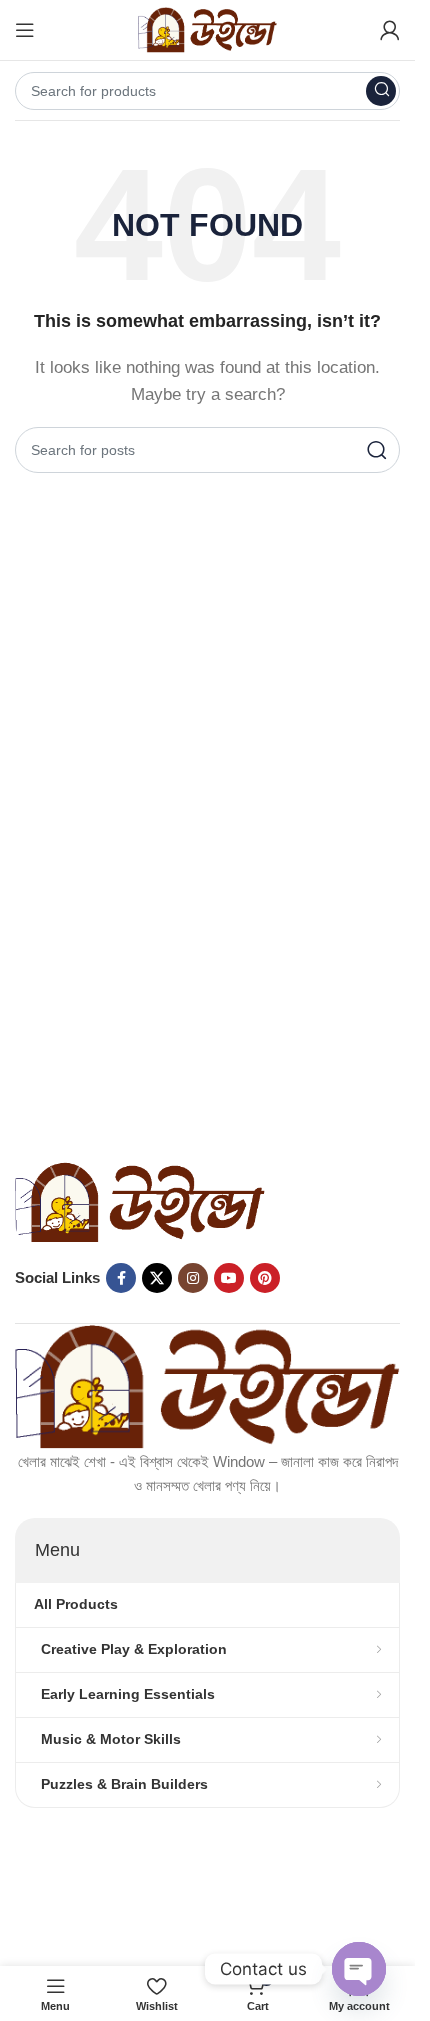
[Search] (381, 91)
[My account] (390, 30)
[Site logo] (208, 28)
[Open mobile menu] (25, 30)
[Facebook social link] (121, 1278)
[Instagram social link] (193, 1278)
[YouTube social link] (229, 1278)
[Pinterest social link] (265, 1278)
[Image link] (140, 1200)
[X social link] (157, 1278)
